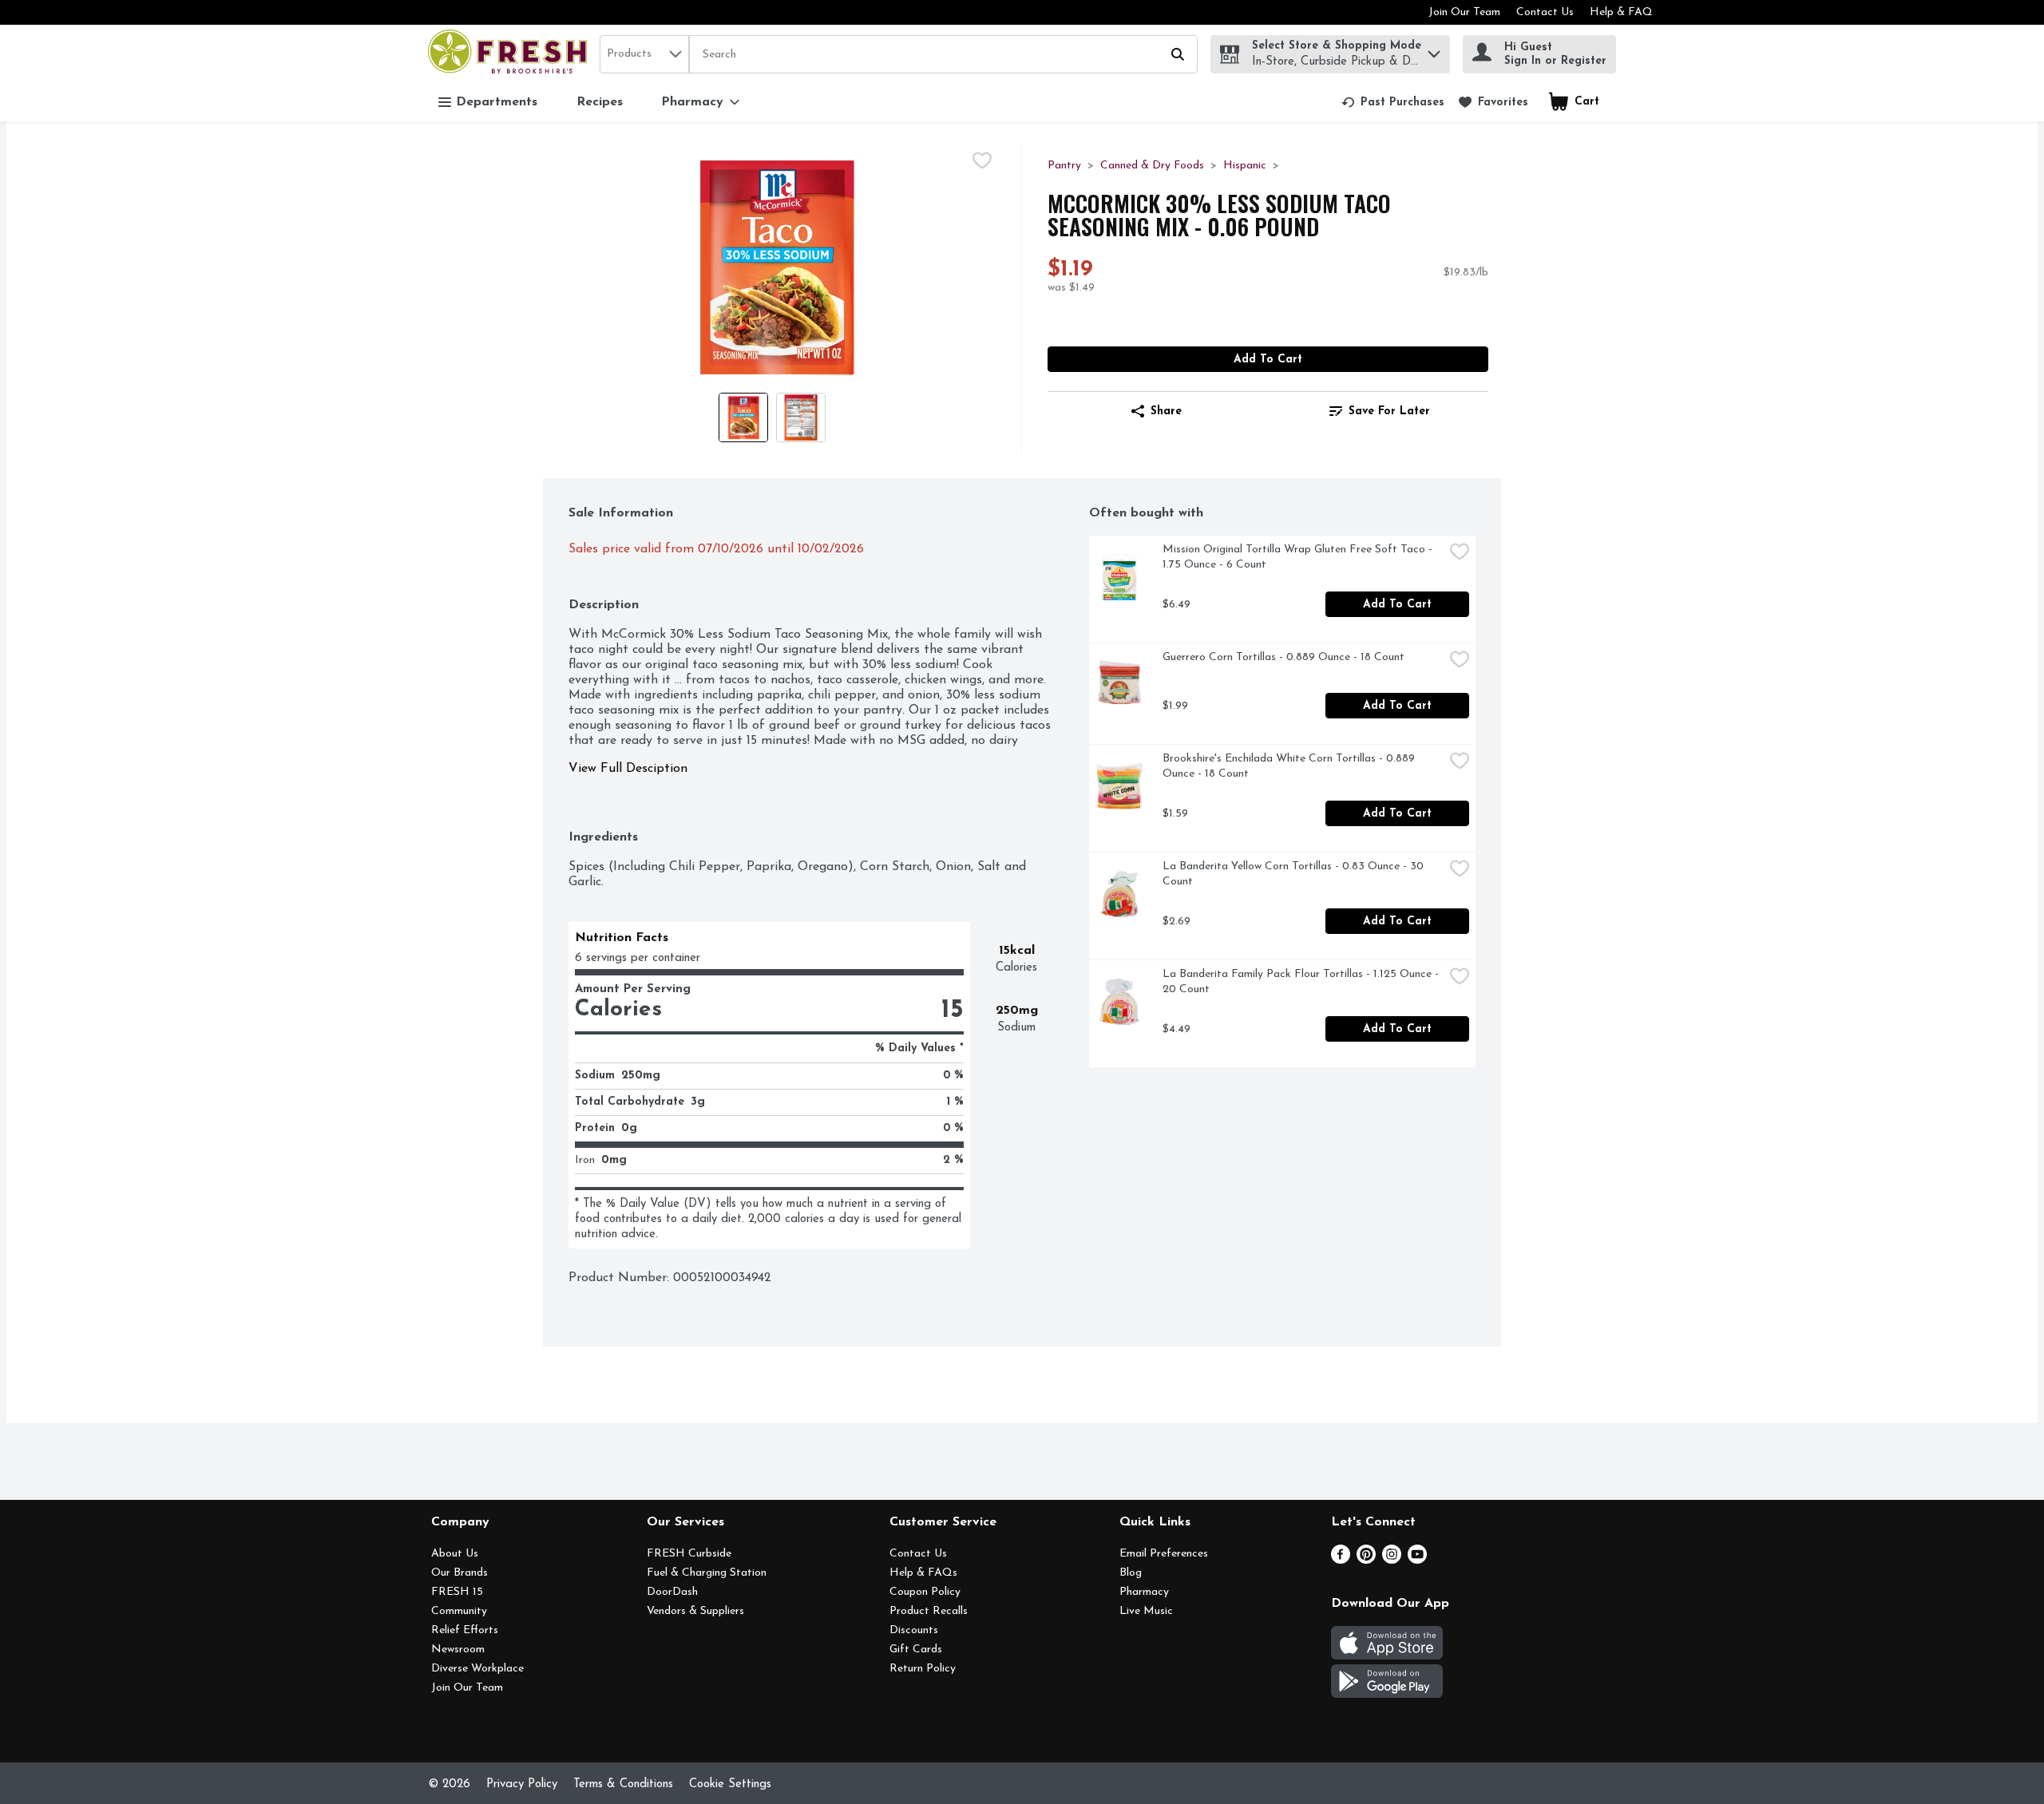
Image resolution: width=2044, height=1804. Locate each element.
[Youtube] (1417, 1561)
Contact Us (1545, 12)
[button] (1434, 50)
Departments (497, 102)
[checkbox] (982, 160)
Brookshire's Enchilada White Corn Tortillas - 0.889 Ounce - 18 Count (1290, 766)
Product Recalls (929, 1611)
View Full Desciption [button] (628, 769)
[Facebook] (1341, 1561)
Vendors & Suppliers (695, 1611)
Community (459, 1611)
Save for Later (1389, 411)
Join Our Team (1464, 12)
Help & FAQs (923, 1573)
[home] (511, 54)
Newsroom (458, 1650)
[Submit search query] (1178, 54)
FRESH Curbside (689, 1554)
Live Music (1146, 1611)
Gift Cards (916, 1650)
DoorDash (672, 1592)
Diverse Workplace (477, 1669)
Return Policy (923, 1669)
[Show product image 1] (743, 417)
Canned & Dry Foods (1152, 166)
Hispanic (1245, 166)
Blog (1131, 1573)
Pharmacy (1144, 1592)
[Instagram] (1392, 1561)
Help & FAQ (1621, 12)
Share (1166, 411)
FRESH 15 (457, 1592)
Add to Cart (1268, 360)
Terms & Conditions (623, 1784)
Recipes (600, 102)
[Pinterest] (1366, 1561)
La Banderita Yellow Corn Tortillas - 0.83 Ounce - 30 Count (1295, 874)
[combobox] (644, 54)
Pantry (1064, 166)
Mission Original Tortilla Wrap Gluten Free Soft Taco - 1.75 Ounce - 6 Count (1299, 557)
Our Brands (460, 1573)
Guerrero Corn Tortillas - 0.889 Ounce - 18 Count (1283, 657)
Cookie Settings (730, 1784)
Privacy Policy (522, 1784)
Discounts (914, 1630)
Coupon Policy (925, 1592)
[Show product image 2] (801, 417)
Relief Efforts (465, 1630)
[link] (1393, 102)
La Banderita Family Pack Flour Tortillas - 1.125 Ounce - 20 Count (1302, 982)
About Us (455, 1554)
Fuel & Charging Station (707, 1573)
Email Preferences (1164, 1554)
